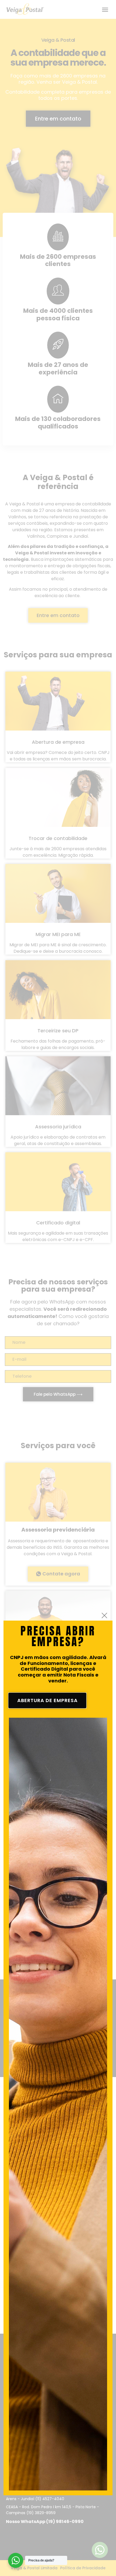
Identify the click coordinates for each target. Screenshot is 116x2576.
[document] (58, 1288)
